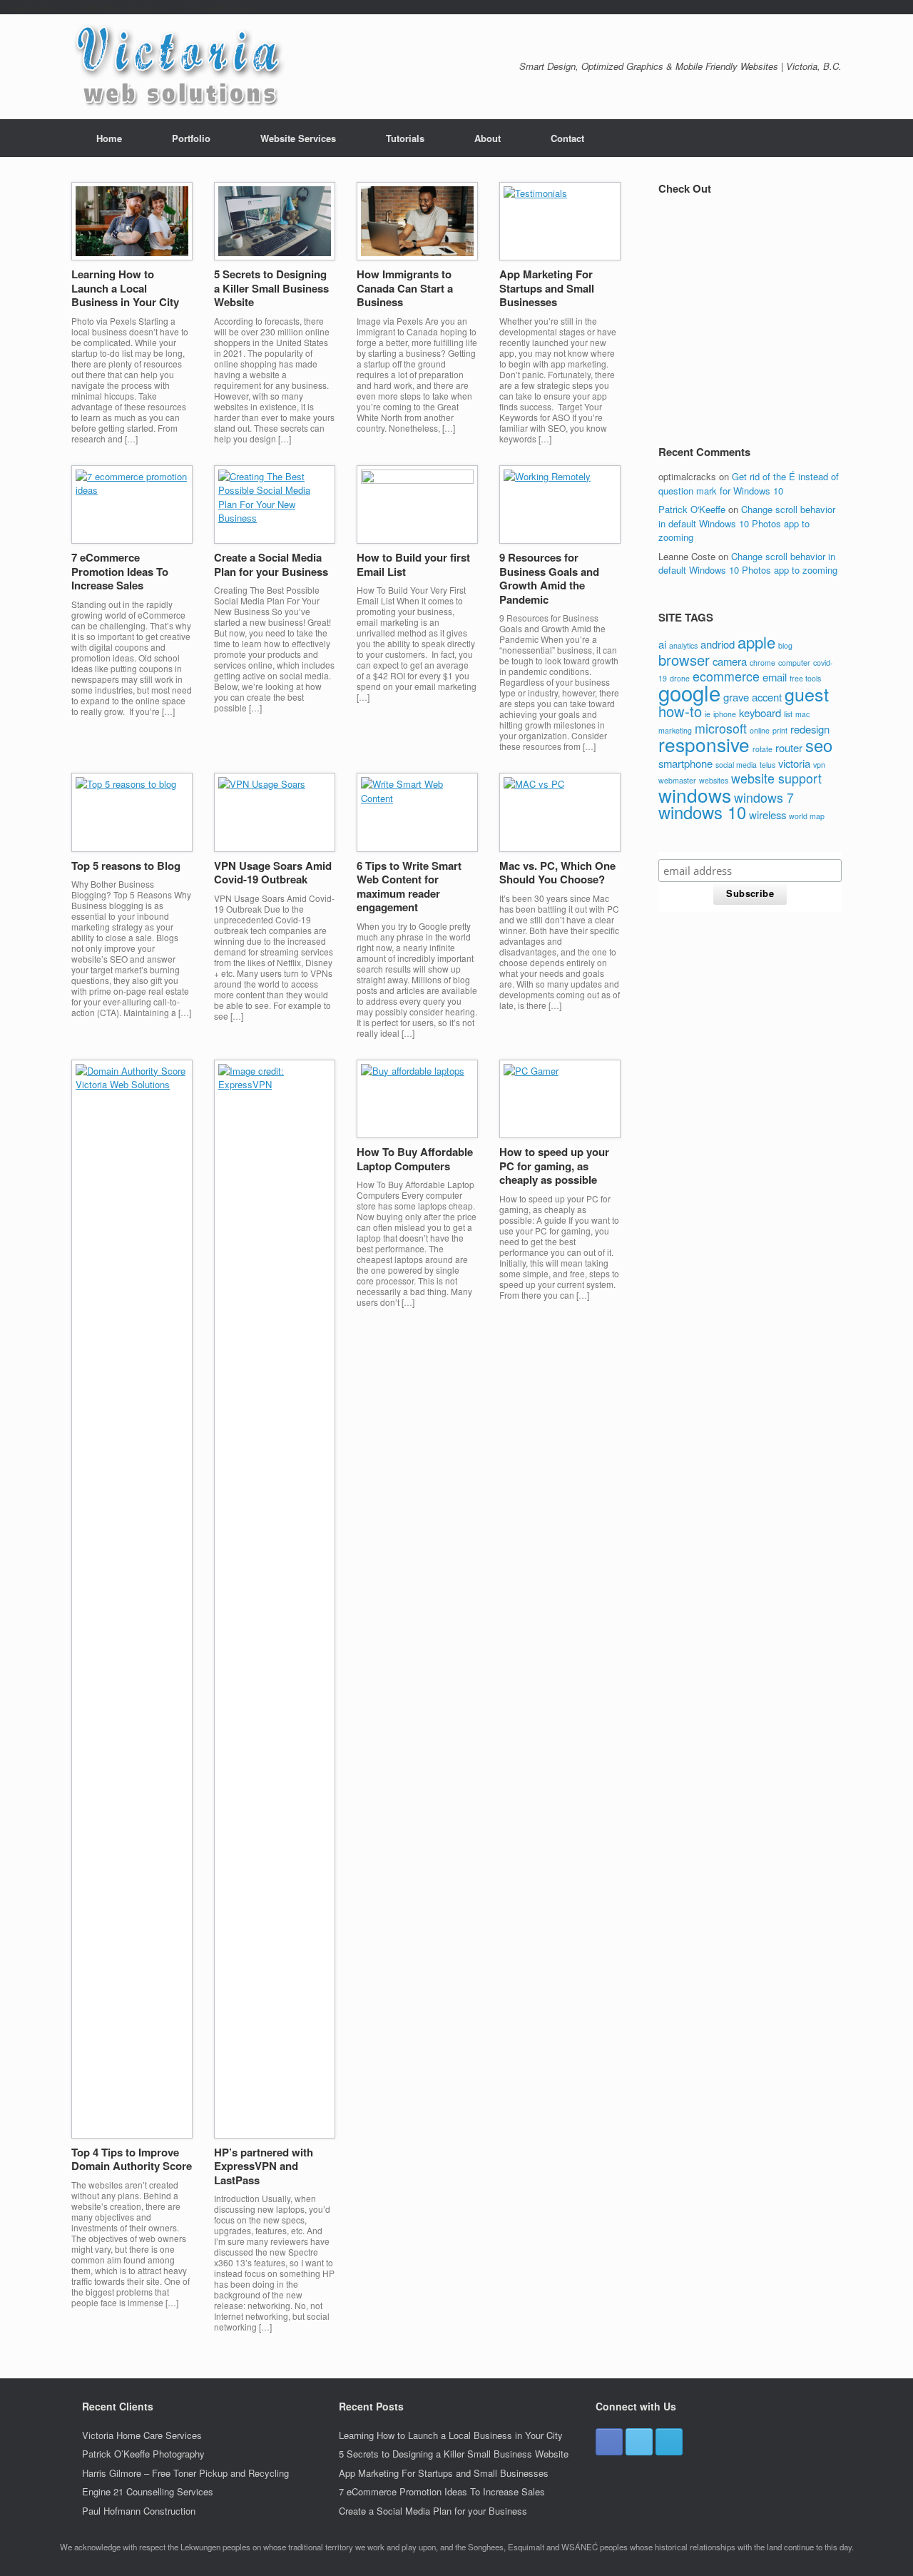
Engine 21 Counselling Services (148, 2491)
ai (662, 644)
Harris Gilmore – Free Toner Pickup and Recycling (185, 2473)
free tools (805, 678)
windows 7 (764, 797)
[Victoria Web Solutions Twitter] (639, 2442)
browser (684, 660)
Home (109, 138)
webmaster (677, 780)
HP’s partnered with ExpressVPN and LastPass (264, 2166)
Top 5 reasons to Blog (126, 866)
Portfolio (191, 138)
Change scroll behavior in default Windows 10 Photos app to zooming (747, 523)
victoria (794, 763)
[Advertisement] (765, 324)
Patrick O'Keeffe (692, 509)
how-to (680, 711)
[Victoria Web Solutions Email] (669, 2442)
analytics (683, 645)
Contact (567, 138)
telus (767, 765)
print (780, 730)
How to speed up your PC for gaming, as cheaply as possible (554, 1166)
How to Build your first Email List (413, 564)
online (760, 730)
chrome (762, 663)
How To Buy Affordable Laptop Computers (415, 1159)
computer (794, 663)
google (689, 692)
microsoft (721, 728)
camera (730, 661)
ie (708, 714)
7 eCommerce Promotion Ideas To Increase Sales (120, 571)
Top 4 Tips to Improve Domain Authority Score (132, 2159)
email (775, 677)
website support (776, 778)
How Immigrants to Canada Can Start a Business (405, 288)
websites (714, 780)
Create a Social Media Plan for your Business (271, 564)
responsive (704, 744)
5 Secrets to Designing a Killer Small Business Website (271, 288)
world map (807, 816)
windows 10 (702, 812)
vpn (819, 765)
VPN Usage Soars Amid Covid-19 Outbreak (273, 873)
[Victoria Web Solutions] (178, 67)
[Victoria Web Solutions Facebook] (609, 2442)
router (789, 747)
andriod (718, 644)
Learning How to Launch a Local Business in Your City (125, 288)
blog (785, 645)
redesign (810, 729)
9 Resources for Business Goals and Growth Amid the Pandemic (549, 578)
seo (819, 745)
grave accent (753, 697)
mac (802, 714)
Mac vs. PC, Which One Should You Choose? (557, 873)
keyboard (760, 713)
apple (756, 642)
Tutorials (405, 138)
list (788, 714)
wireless (767, 815)
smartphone (685, 763)
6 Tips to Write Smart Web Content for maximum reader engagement (409, 887)
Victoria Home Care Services (142, 2435)
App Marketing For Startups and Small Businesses (547, 288)
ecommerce (726, 676)
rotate (762, 749)
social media (736, 765)
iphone (725, 714)
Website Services (298, 138)
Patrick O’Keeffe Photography (143, 2454)
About (488, 138)
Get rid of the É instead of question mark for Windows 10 (749, 483)
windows (695, 795)
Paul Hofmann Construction (139, 2511)
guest (807, 694)
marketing (675, 730)
